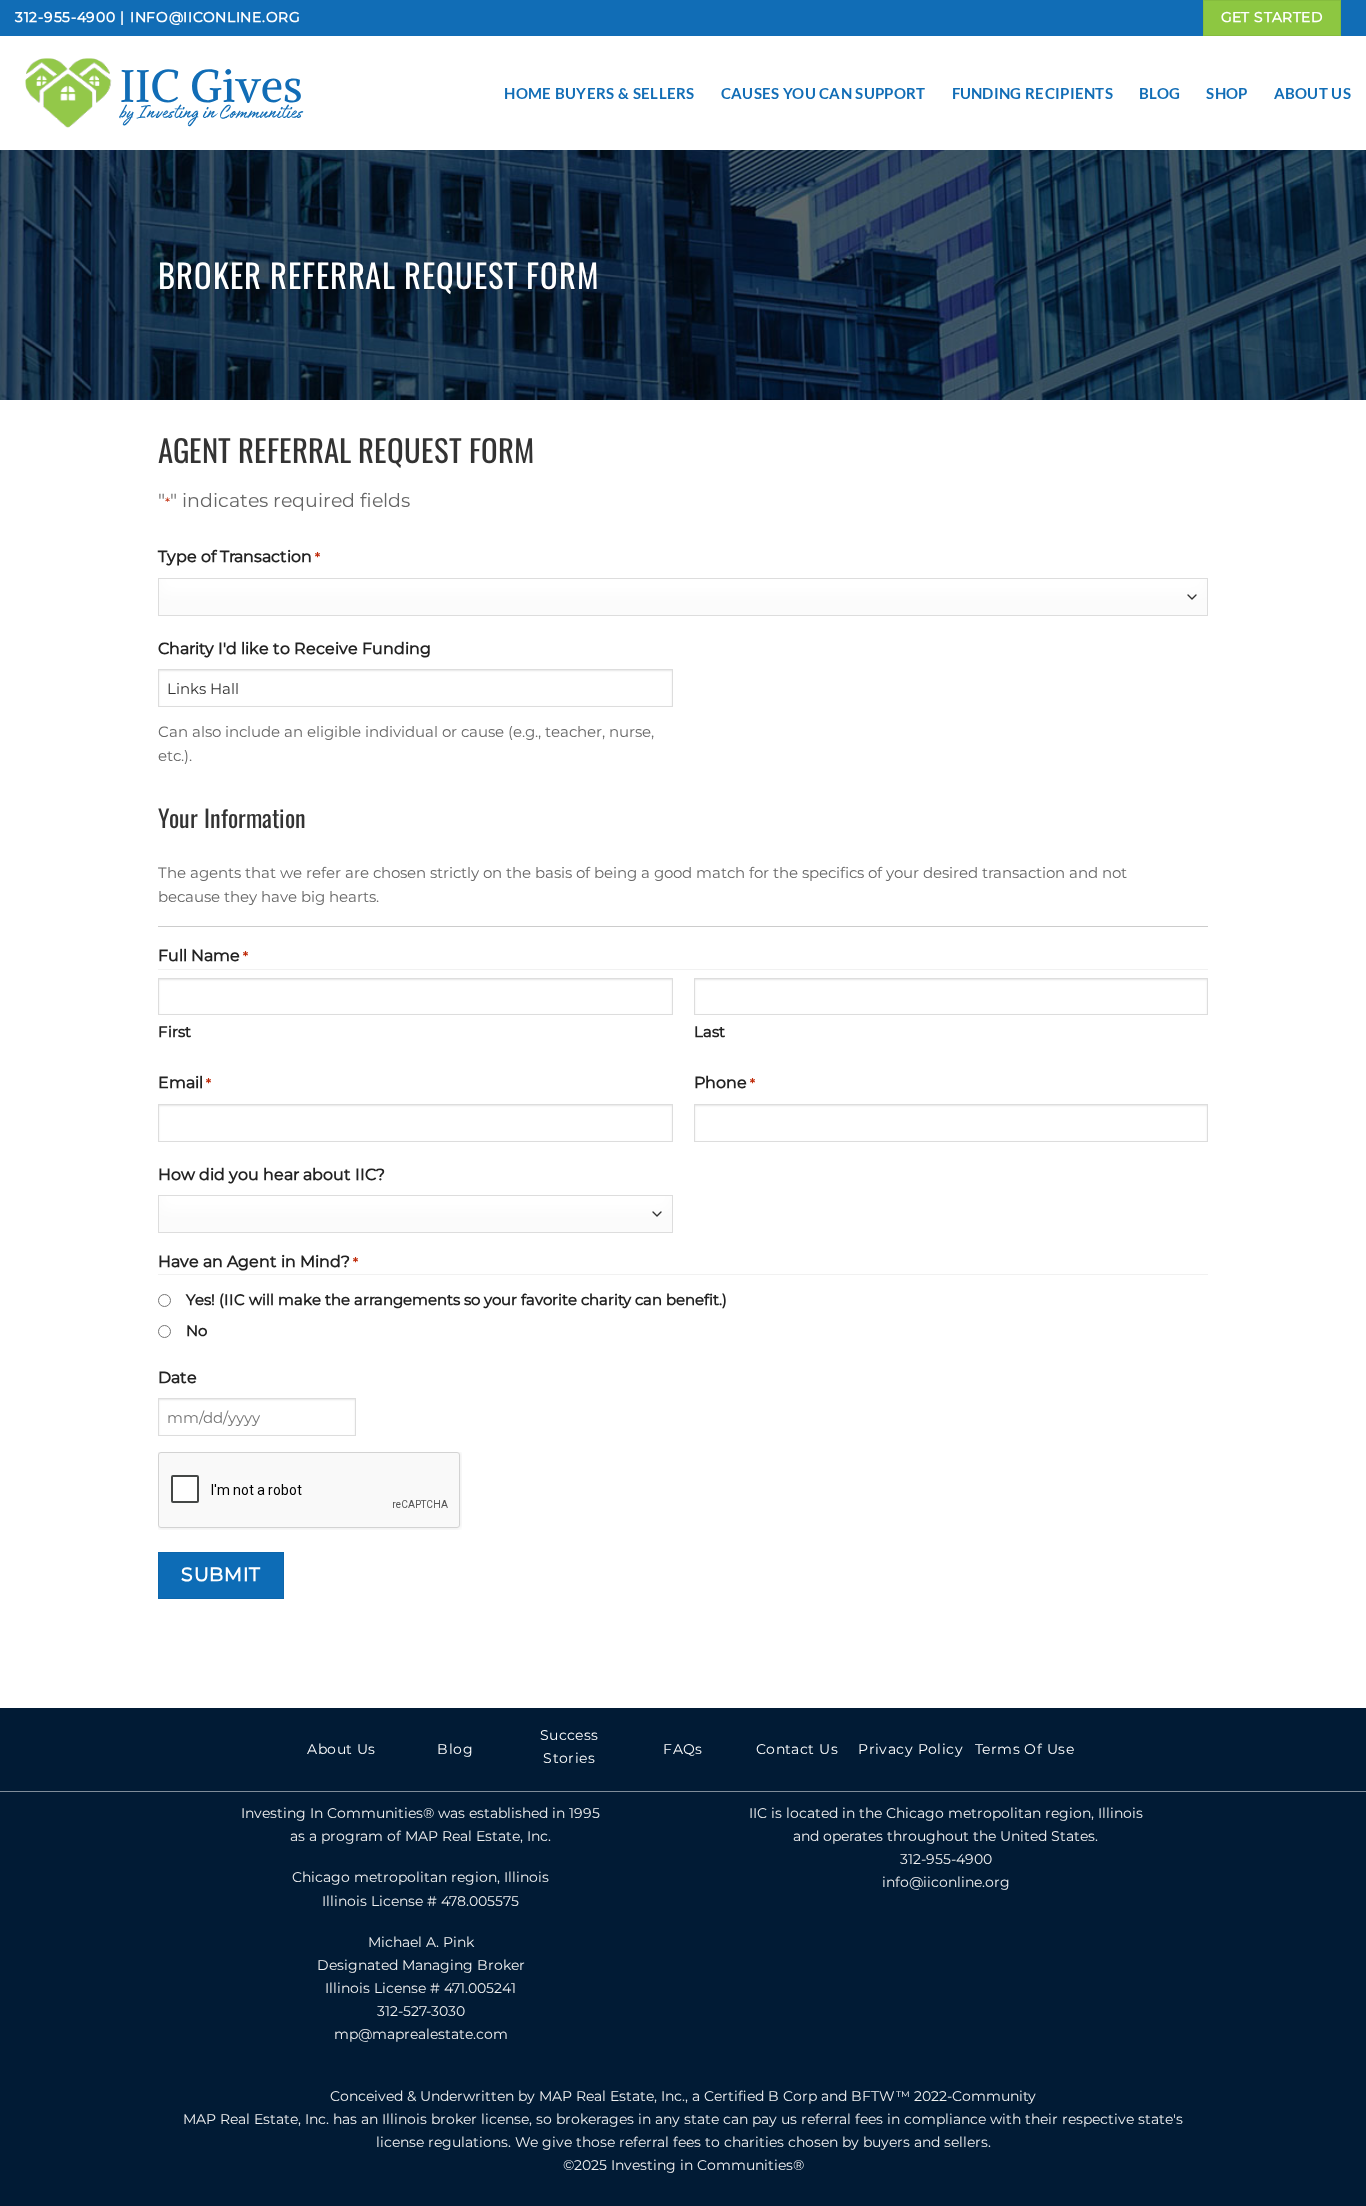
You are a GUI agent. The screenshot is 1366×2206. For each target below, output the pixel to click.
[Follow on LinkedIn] (989, 1948)
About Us (1312, 93)
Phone (724, 1082)
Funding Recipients (1033, 93)
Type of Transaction (239, 556)
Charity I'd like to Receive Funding (294, 648)
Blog (1159, 93)
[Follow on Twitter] (946, 1948)
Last (709, 1031)
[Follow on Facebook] (902, 1948)
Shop (1226, 93)
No (196, 1330)
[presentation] (310, 1491)
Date (177, 1377)
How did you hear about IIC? (271, 1174)
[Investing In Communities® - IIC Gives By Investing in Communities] (215, 93)
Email (184, 1082)
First (174, 1031)
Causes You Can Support (823, 93)
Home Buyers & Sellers (599, 93)
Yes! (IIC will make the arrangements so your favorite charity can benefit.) (456, 1299)
